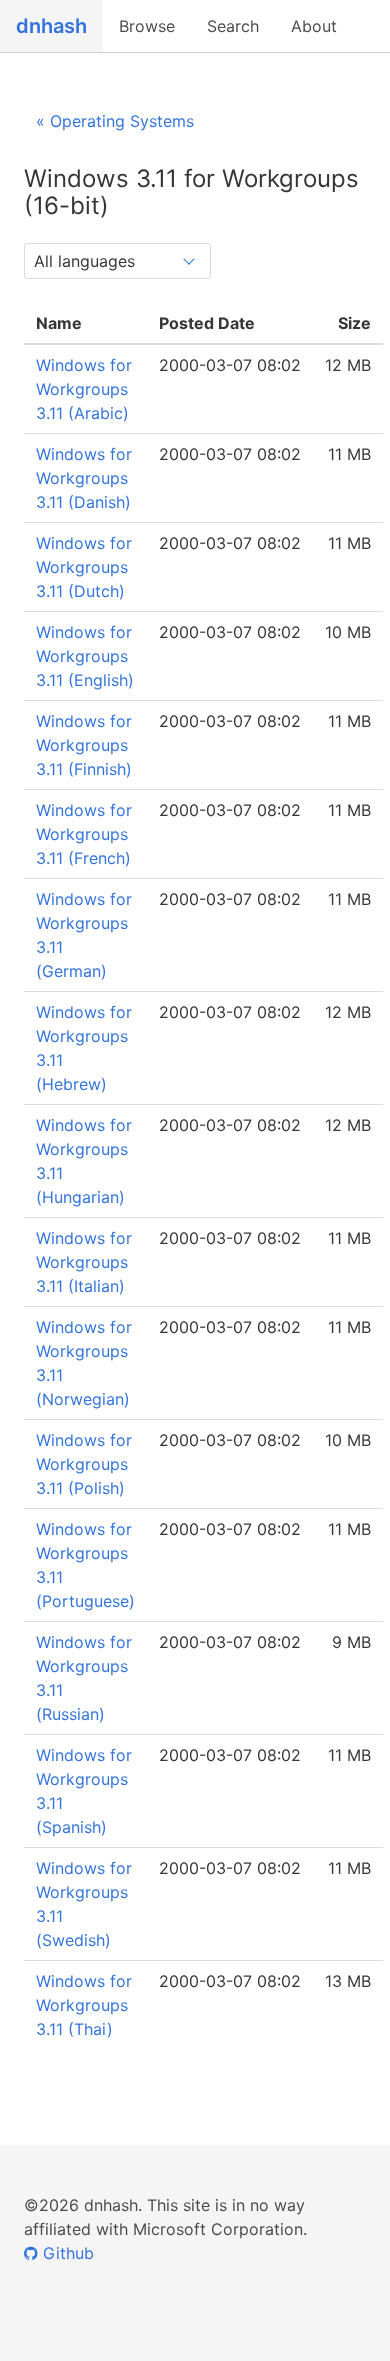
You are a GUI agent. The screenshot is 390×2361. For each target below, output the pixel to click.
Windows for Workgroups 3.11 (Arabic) (84, 389)
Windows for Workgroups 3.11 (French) (84, 834)
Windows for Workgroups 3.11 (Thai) (84, 2005)
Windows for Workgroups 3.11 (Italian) (84, 1262)
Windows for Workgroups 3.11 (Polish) (84, 1464)
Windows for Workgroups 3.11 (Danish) (84, 478)
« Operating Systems (115, 121)
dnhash (51, 26)
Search (233, 26)
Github (66, 2253)
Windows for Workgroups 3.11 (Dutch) (84, 567)
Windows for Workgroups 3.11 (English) (85, 656)
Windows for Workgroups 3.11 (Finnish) (84, 745)
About (314, 26)
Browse (147, 26)
